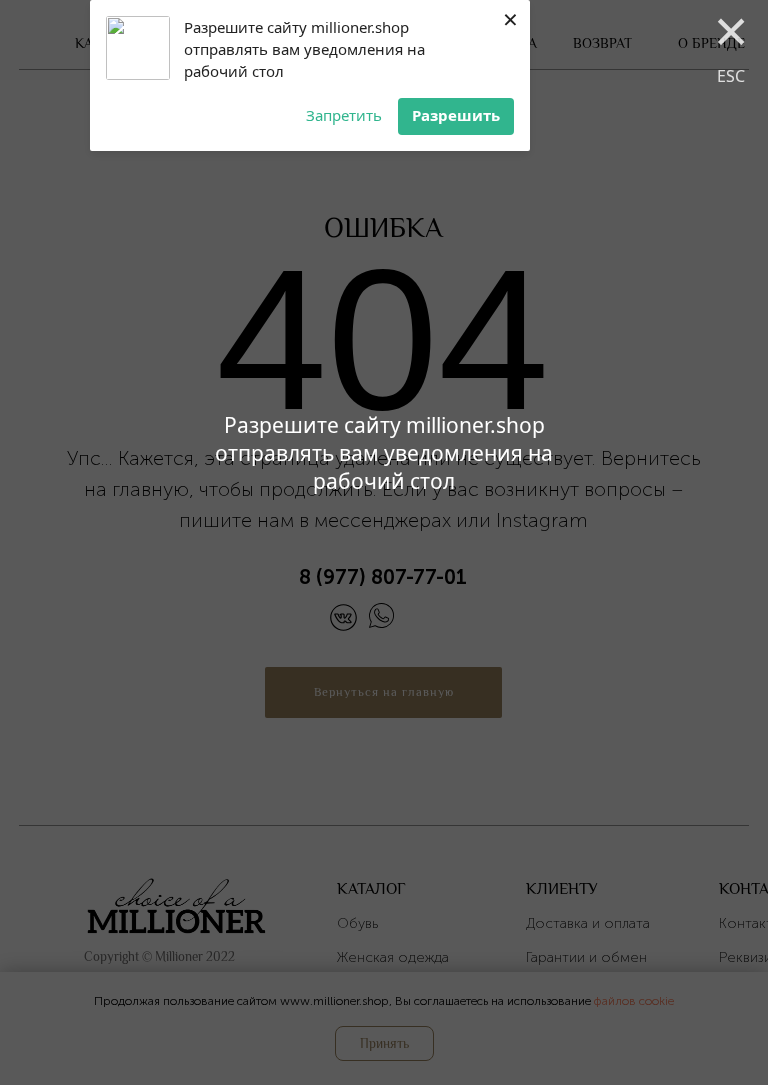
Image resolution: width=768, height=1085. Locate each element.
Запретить (344, 115)
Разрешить (456, 115)
